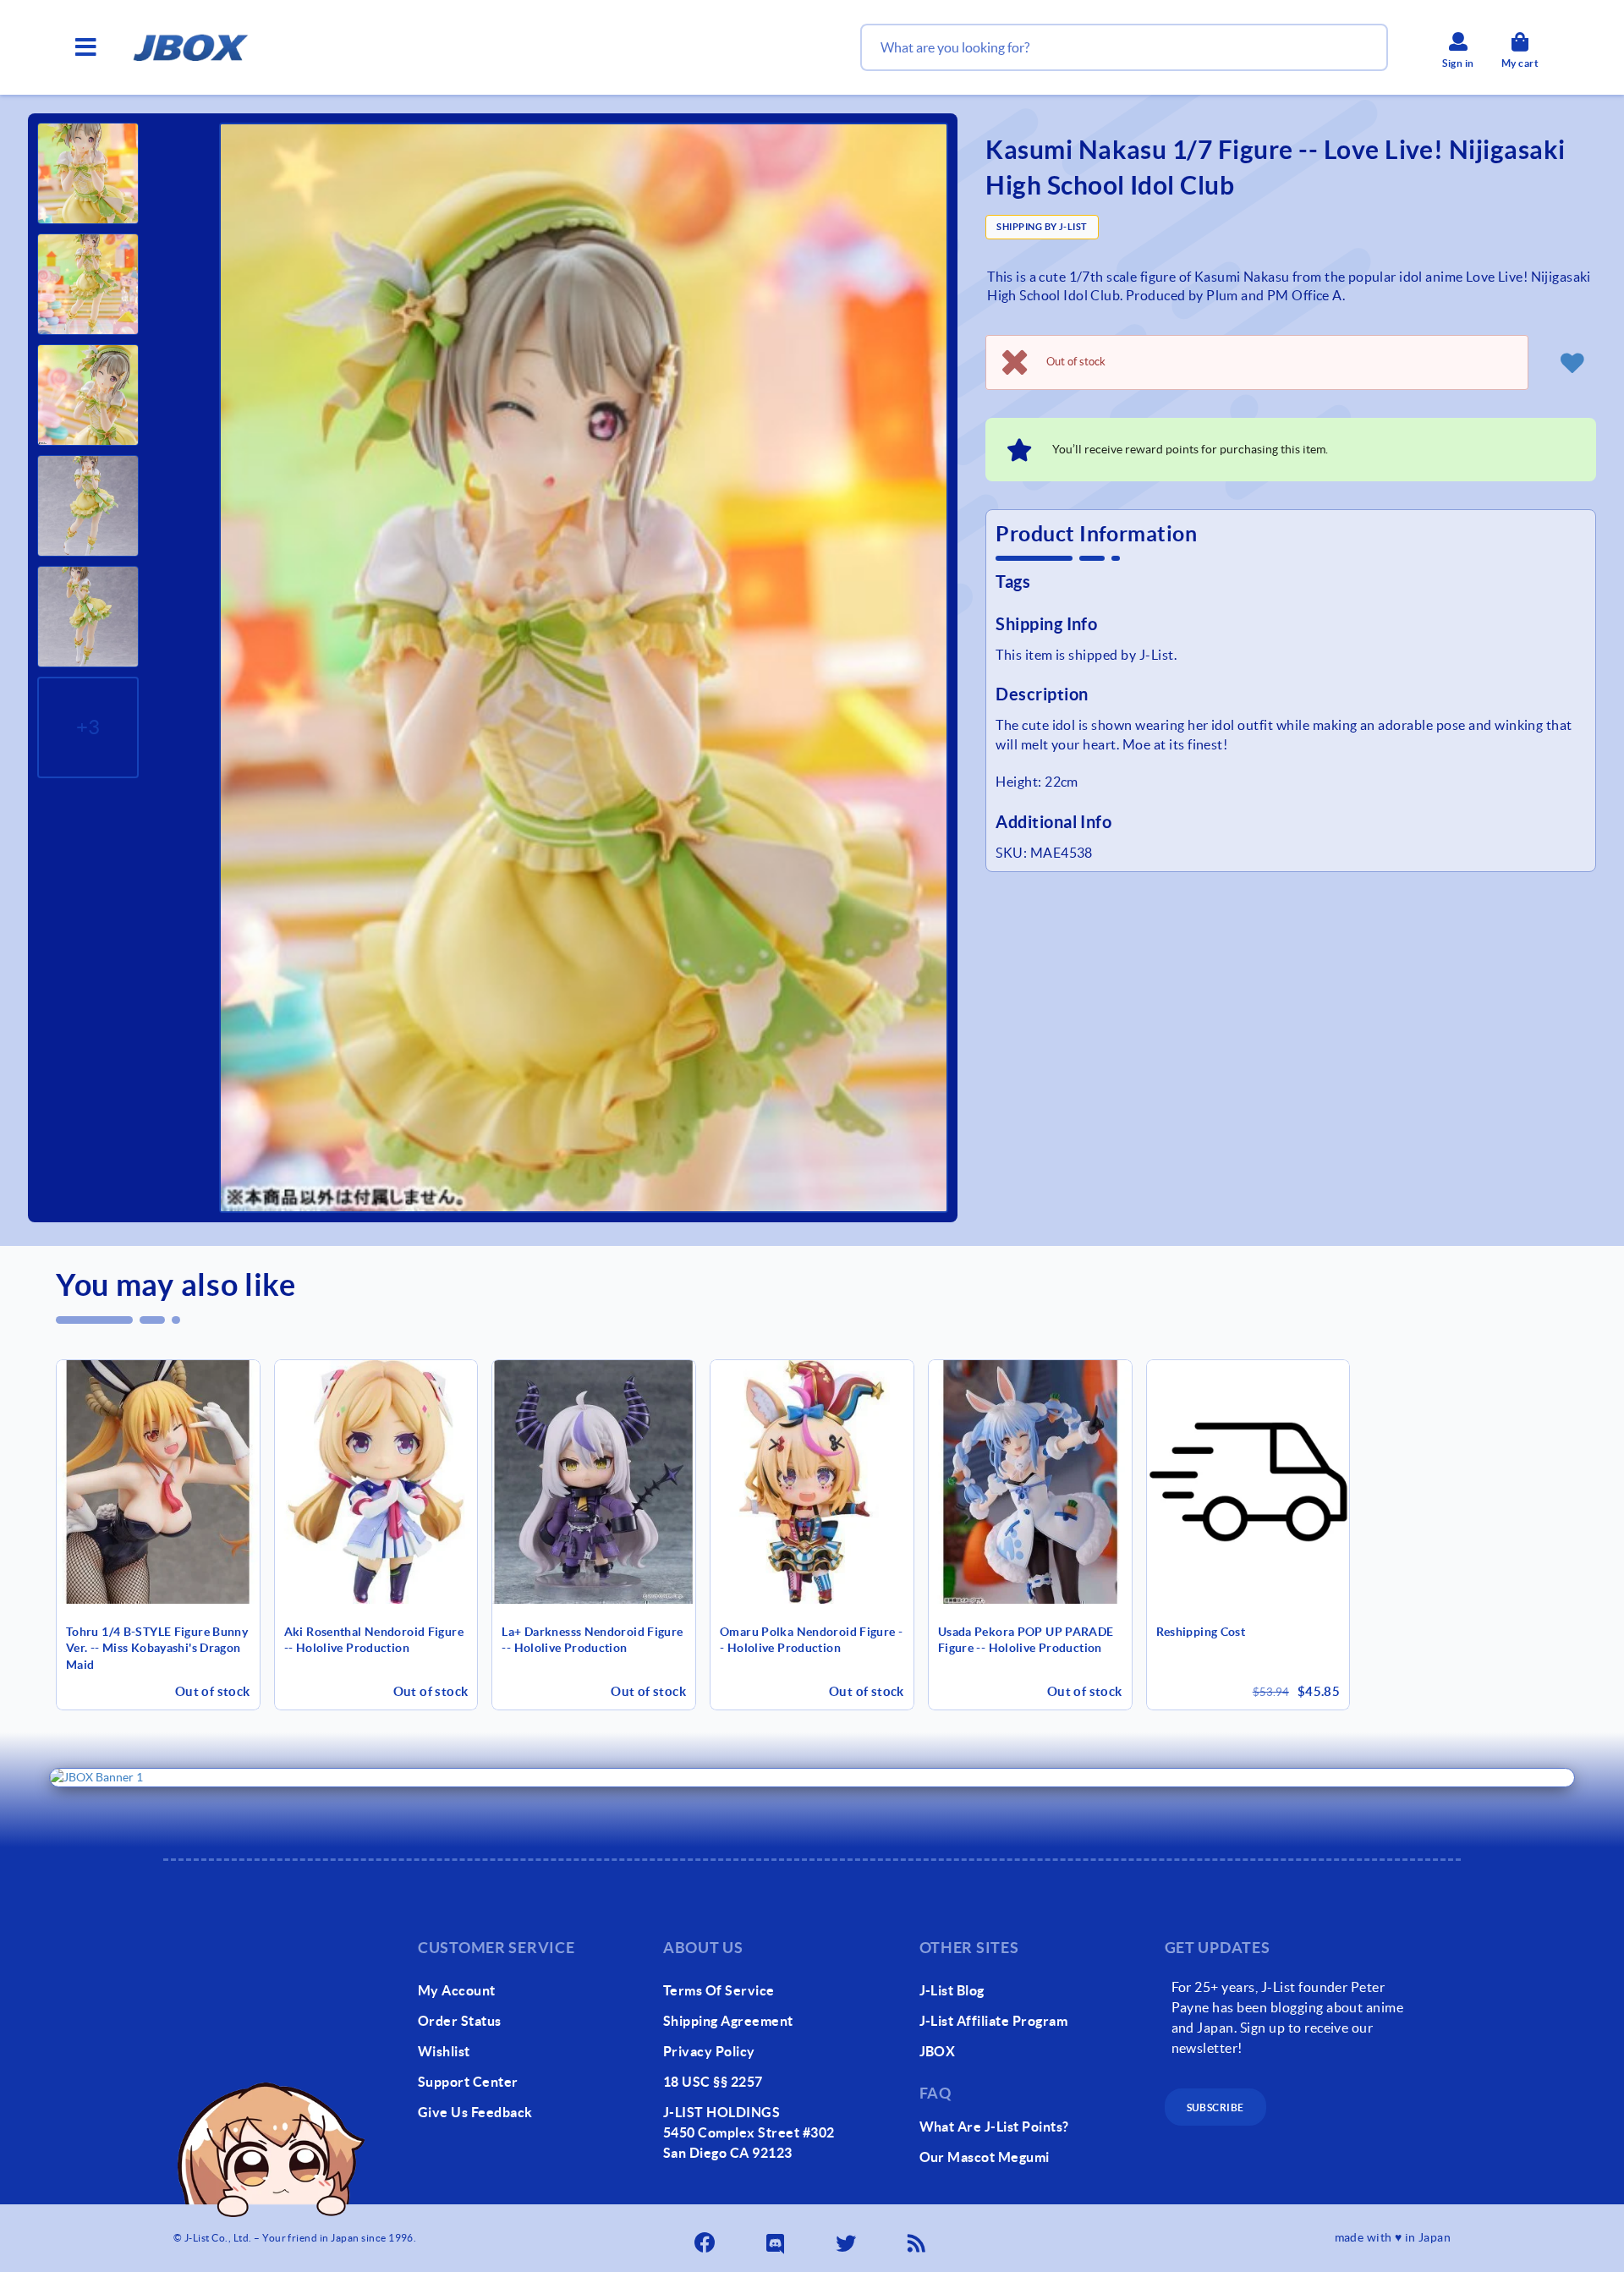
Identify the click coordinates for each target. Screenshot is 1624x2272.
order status (460, 2021)
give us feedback (475, 2112)
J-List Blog (952, 1990)
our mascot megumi (985, 2157)
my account (457, 1990)
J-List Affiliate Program (994, 2021)
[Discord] (776, 2238)
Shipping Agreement (728, 2021)
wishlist (444, 2051)
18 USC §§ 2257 (713, 2082)
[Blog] (918, 2238)
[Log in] (1572, 362)
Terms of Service (719, 1990)
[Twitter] (848, 2238)
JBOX (938, 2051)
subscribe (1215, 2107)
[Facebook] (706, 2238)
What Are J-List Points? (994, 2127)
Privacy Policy (709, 2051)
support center (468, 2082)
